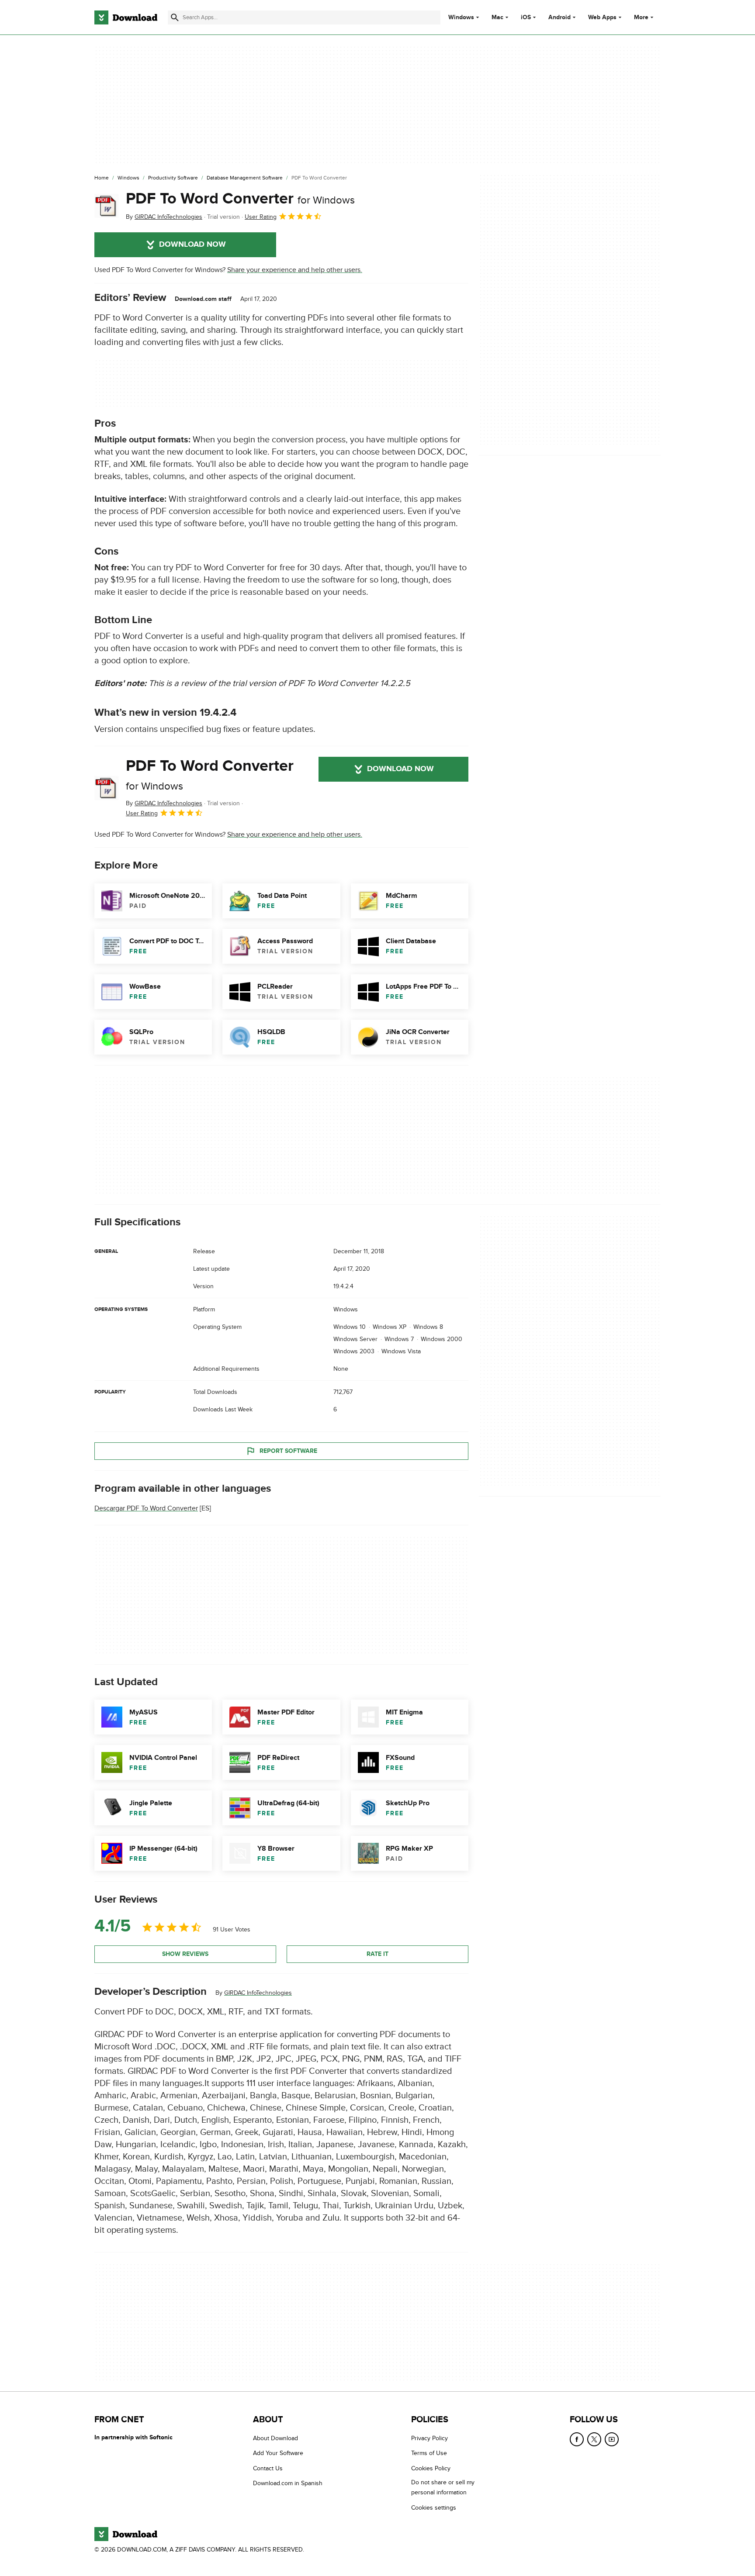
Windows (461, 17)
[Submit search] (175, 17)
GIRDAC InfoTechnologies (258, 1993)
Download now (192, 245)
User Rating (261, 217)
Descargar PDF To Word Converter (146, 1508)
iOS (526, 17)
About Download (275, 2438)
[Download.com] (126, 17)
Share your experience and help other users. (295, 270)
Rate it (377, 1954)
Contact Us (268, 2468)
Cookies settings (434, 2508)
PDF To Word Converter (240, 199)
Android (559, 17)
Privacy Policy (429, 2438)
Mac (497, 17)
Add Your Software (278, 2454)
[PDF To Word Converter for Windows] (107, 206)
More (641, 17)
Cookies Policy (431, 2468)
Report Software (288, 1451)
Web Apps (602, 17)
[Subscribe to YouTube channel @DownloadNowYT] (612, 2439)
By (164, 217)
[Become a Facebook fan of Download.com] (577, 2439)
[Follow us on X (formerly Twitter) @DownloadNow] (594, 2439)
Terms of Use (429, 2454)
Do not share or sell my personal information (443, 2487)
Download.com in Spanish (288, 2483)
